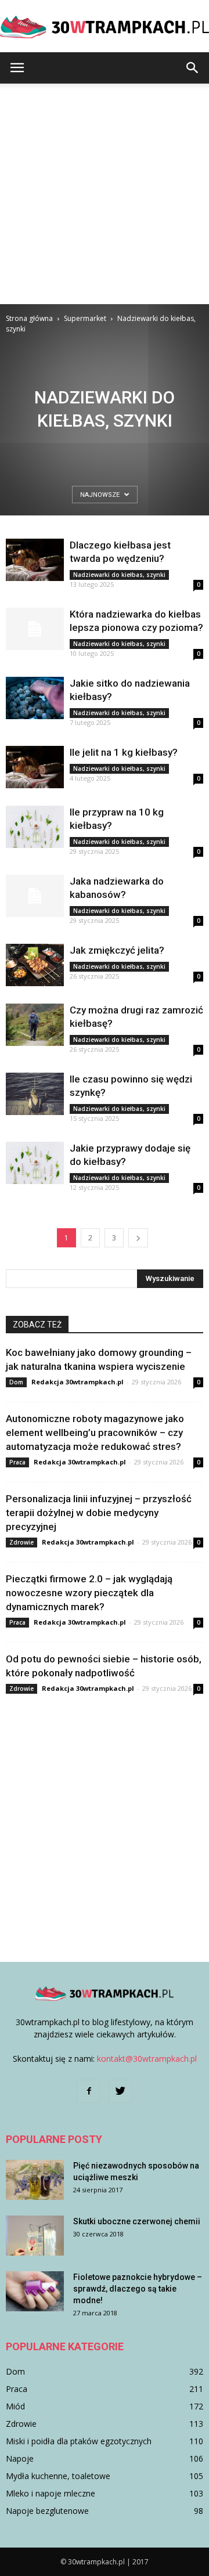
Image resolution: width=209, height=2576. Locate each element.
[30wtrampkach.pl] (105, 27)
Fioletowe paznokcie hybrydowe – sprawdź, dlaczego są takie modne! (138, 2289)
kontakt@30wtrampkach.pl (147, 2059)
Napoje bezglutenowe (47, 2511)
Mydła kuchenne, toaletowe (58, 2476)
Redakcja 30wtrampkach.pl (78, 1382)
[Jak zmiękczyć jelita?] (35, 965)
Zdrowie (21, 1542)
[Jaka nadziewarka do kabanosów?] (35, 896)
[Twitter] (120, 2091)
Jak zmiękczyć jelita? (117, 950)
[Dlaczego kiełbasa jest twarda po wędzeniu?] (35, 560)
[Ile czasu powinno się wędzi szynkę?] (35, 1094)
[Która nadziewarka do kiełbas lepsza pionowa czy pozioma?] (35, 629)
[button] (193, 68)
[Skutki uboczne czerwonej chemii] (35, 2236)
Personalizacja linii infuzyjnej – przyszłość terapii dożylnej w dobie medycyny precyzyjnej (99, 1513)
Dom (16, 1382)
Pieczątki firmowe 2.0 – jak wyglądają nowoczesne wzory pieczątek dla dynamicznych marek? (89, 1593)
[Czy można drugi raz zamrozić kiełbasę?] (35, 1025)
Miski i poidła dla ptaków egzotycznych (79, 2441)
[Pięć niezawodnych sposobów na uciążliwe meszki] (35, 2180)
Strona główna (29, 318)
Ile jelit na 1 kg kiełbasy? (124, 752)
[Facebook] (89, 2091)
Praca (17, 1462)
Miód (15, 2406)
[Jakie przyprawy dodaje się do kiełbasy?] (35, 1163)
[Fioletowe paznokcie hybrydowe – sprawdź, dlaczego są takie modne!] (35, 2291)
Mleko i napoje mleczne (51, 2493)
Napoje (20, 2458)
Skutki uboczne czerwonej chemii (137, 2221)
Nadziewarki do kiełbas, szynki (119, 575)
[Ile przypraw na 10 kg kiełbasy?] (35, 827)
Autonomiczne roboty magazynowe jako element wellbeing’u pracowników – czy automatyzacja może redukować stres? (95, 1433)
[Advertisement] (105, 194)
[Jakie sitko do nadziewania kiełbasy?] (35, 698)
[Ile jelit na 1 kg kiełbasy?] (35, 767)
